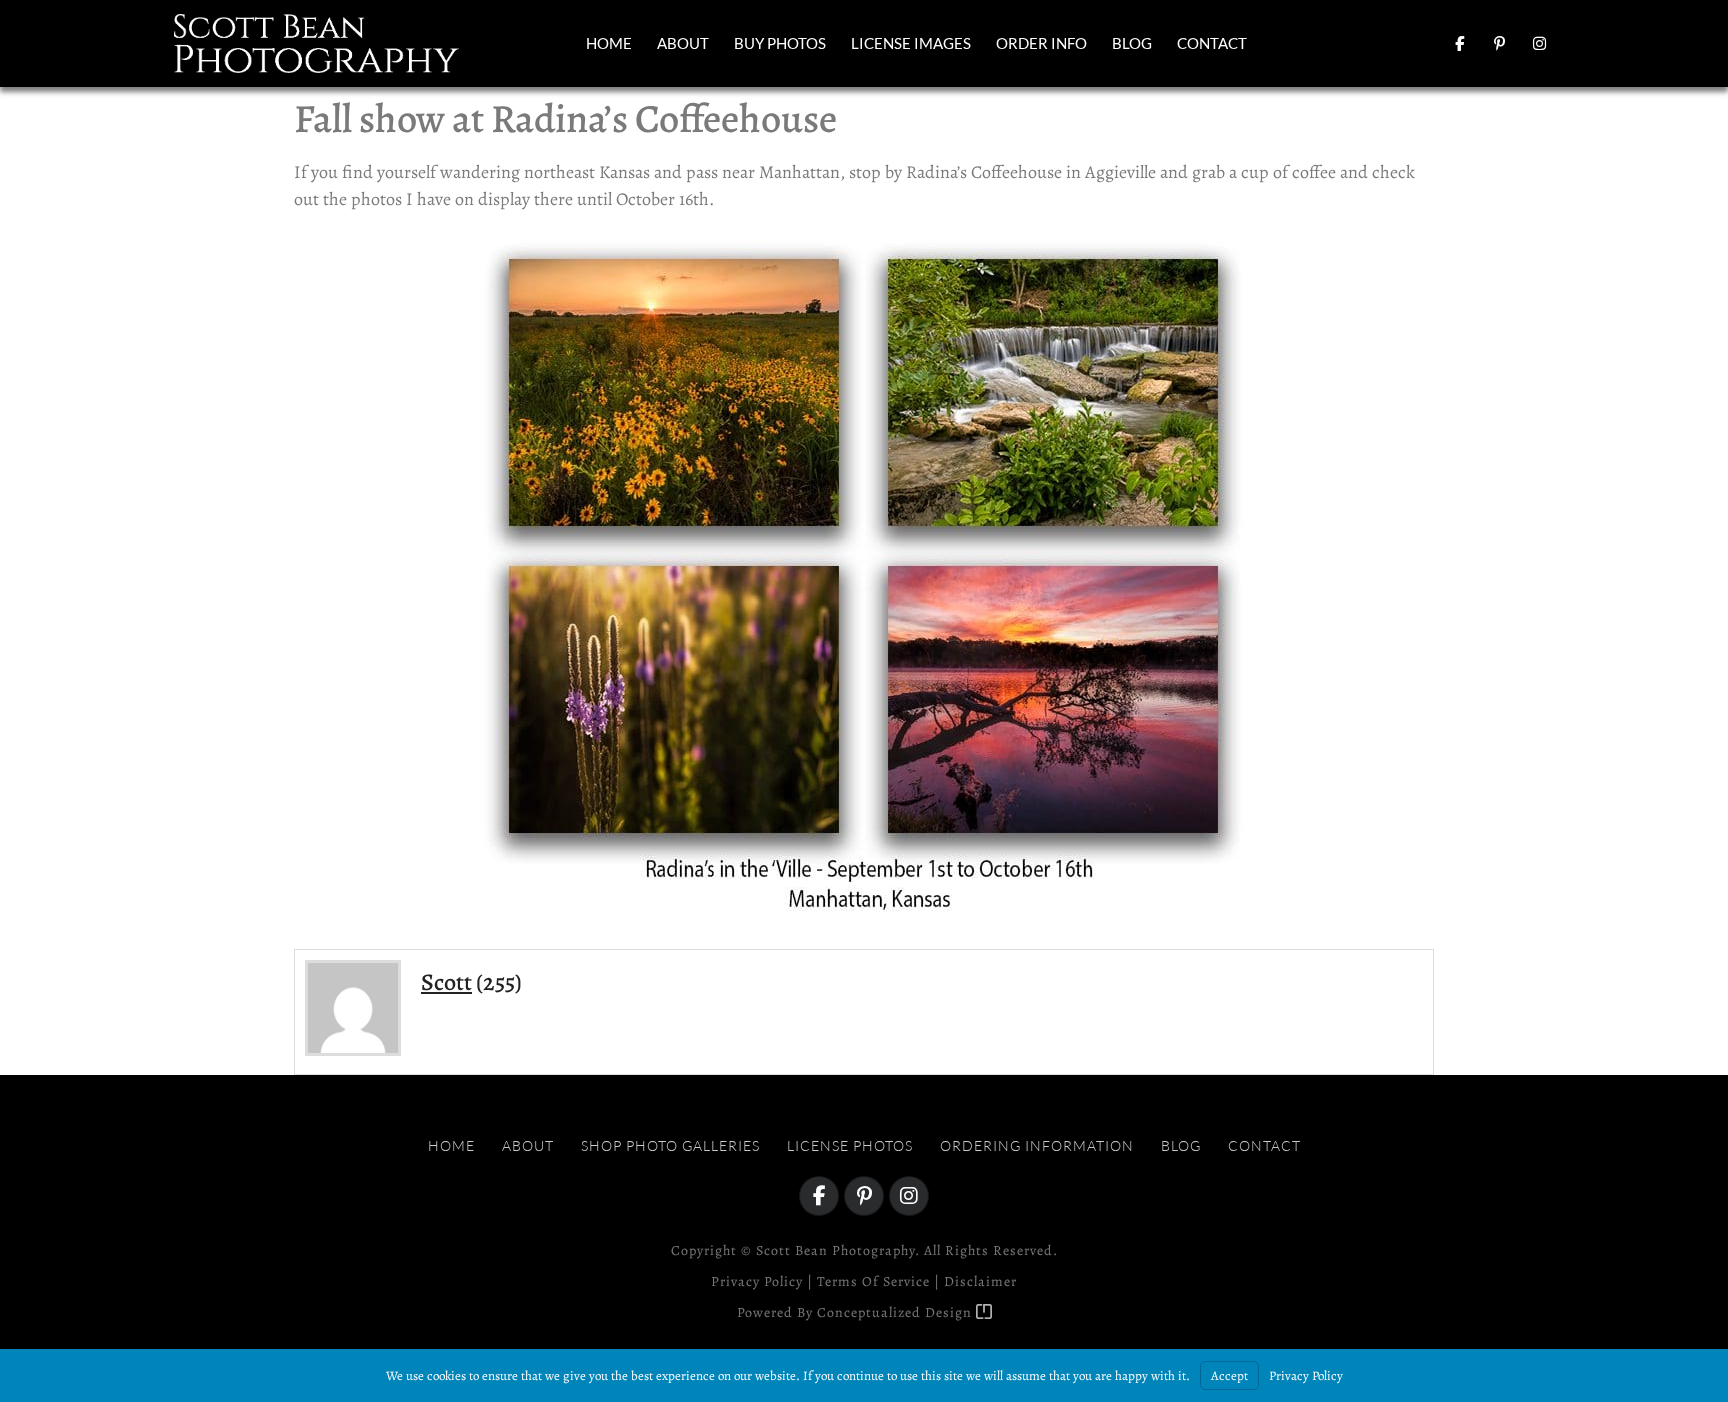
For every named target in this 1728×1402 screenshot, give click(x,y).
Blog (1132, 43)
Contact (1212, 43)
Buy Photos (780, 43)
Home (609, 43)
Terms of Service (873, 1281)
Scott (446, 982)
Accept (1229, 1375)
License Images (911, 43)
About (683, 43)
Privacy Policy (757, 1281)
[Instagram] (1539, 43)
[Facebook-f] (1459, 43)
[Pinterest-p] (1499, 43)
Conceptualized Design (896, 1312)
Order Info (1041, 43)
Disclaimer (980, 1281)
